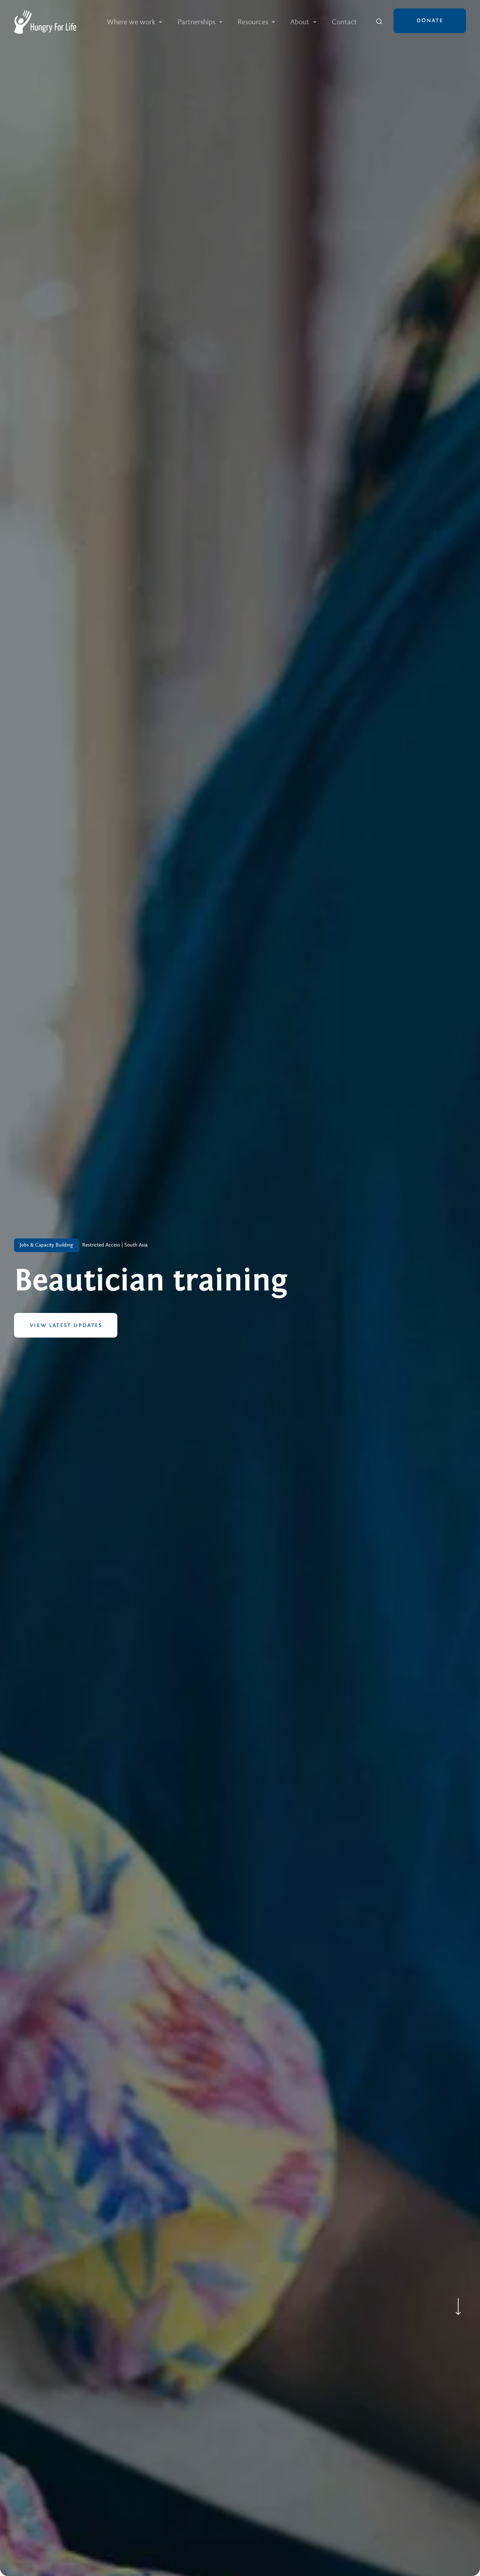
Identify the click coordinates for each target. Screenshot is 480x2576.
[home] (45, 22)
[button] (135, 22)
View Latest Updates (66, 1325)
